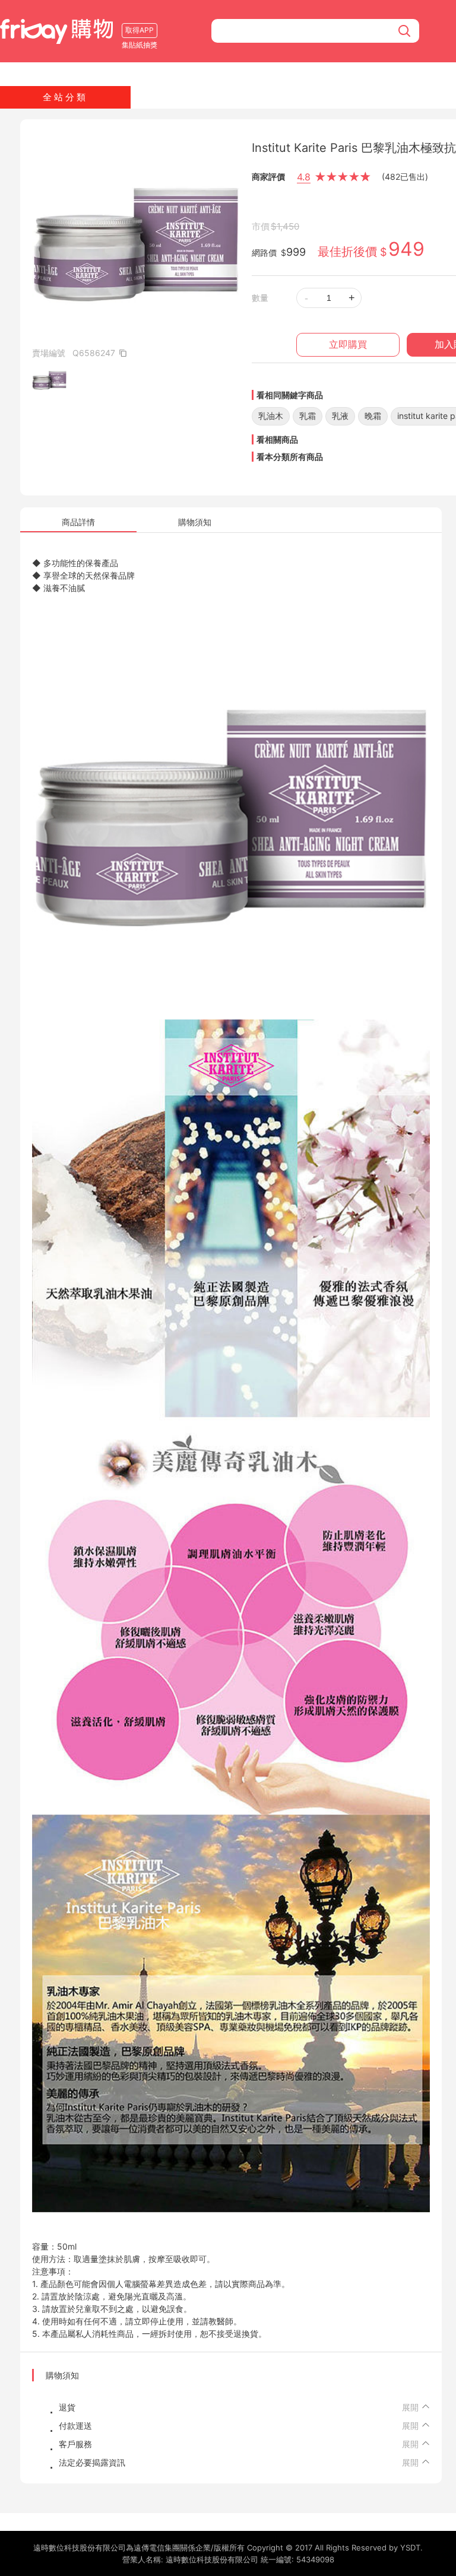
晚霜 (373, 416)
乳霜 (308, 416)
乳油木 (271, 416)
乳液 (340, 416)
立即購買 (348, 344)
